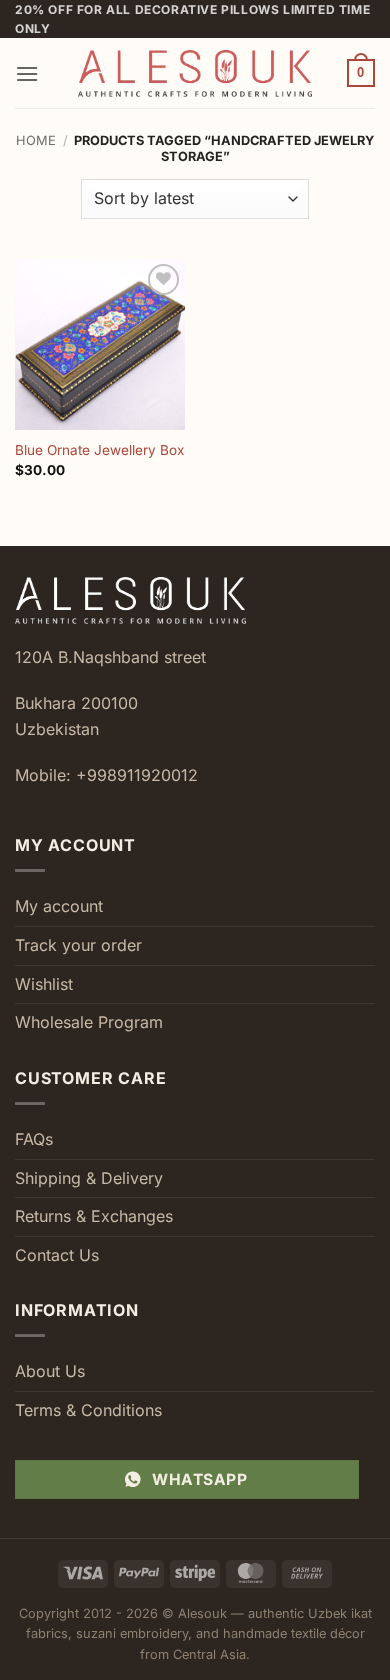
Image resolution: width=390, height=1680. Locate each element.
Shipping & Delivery (89, 1178)
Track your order (78, 945)
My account (59, 906)
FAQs (34, 1139)
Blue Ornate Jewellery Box (99, 450)
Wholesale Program (89, 1022)
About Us (50, 1371)
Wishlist (44, 984)
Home (36, 140)
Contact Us (57, 1255)
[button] (27, 73)
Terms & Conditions (88, 1410)
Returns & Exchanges (94, 1216)
